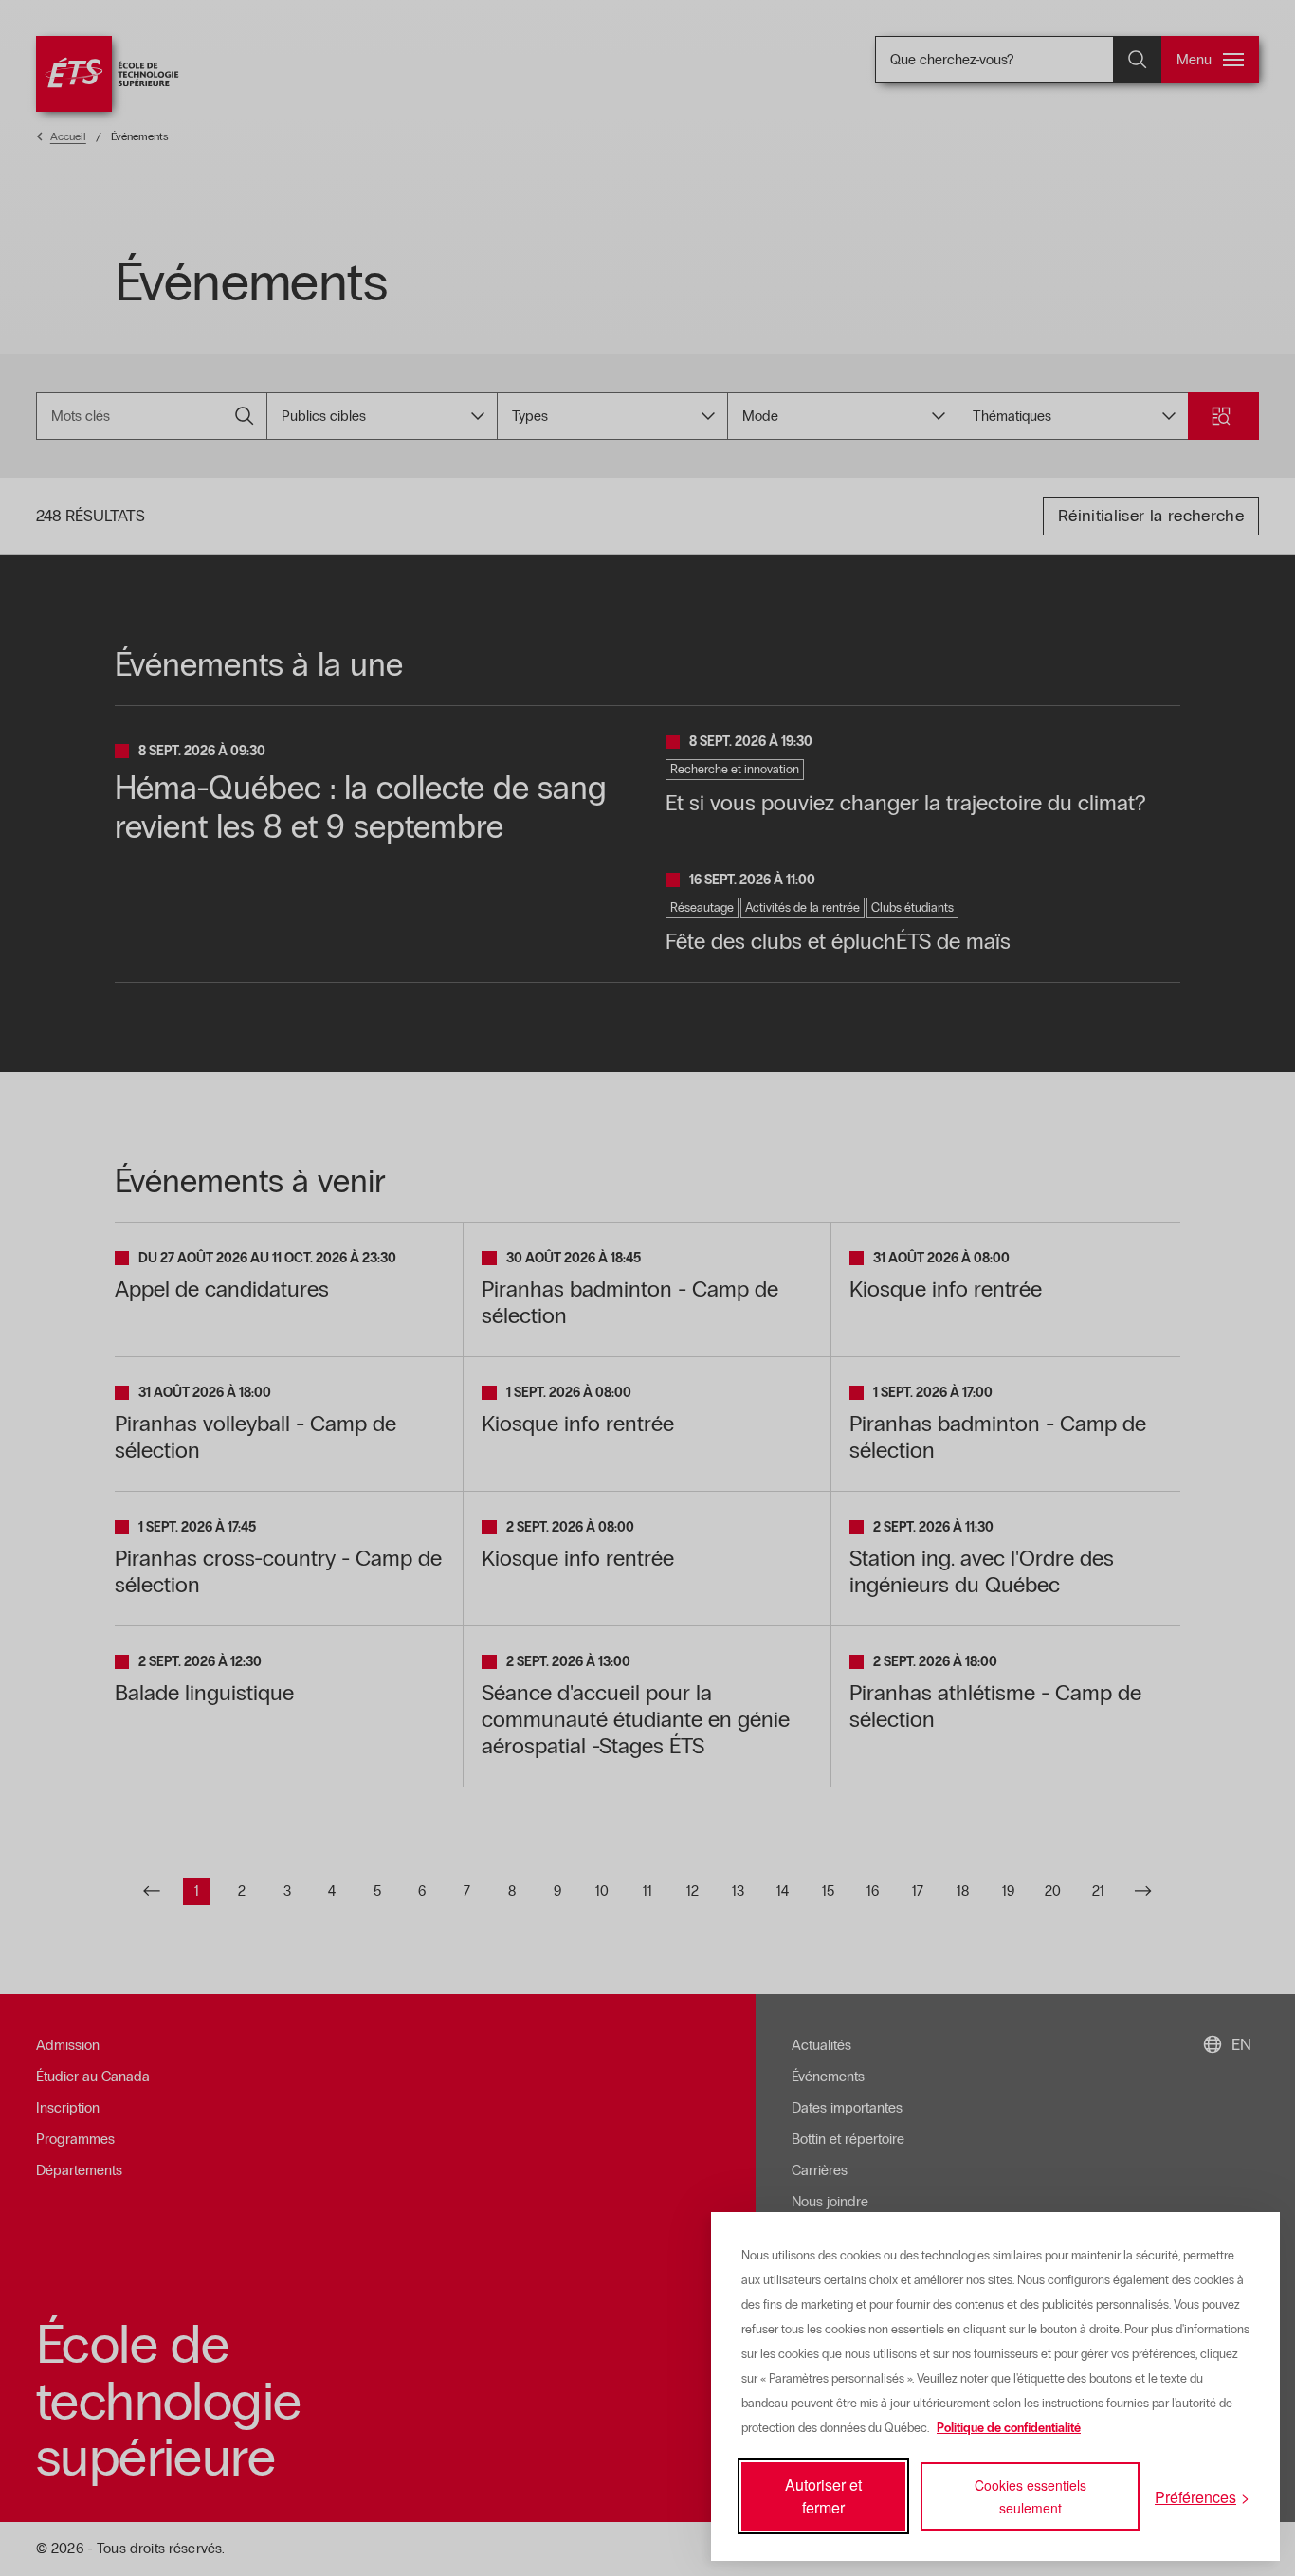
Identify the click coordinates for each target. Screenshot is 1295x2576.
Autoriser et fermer (823, 2496)
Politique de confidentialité (1009, 2428)
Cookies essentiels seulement (1031, 2496)
